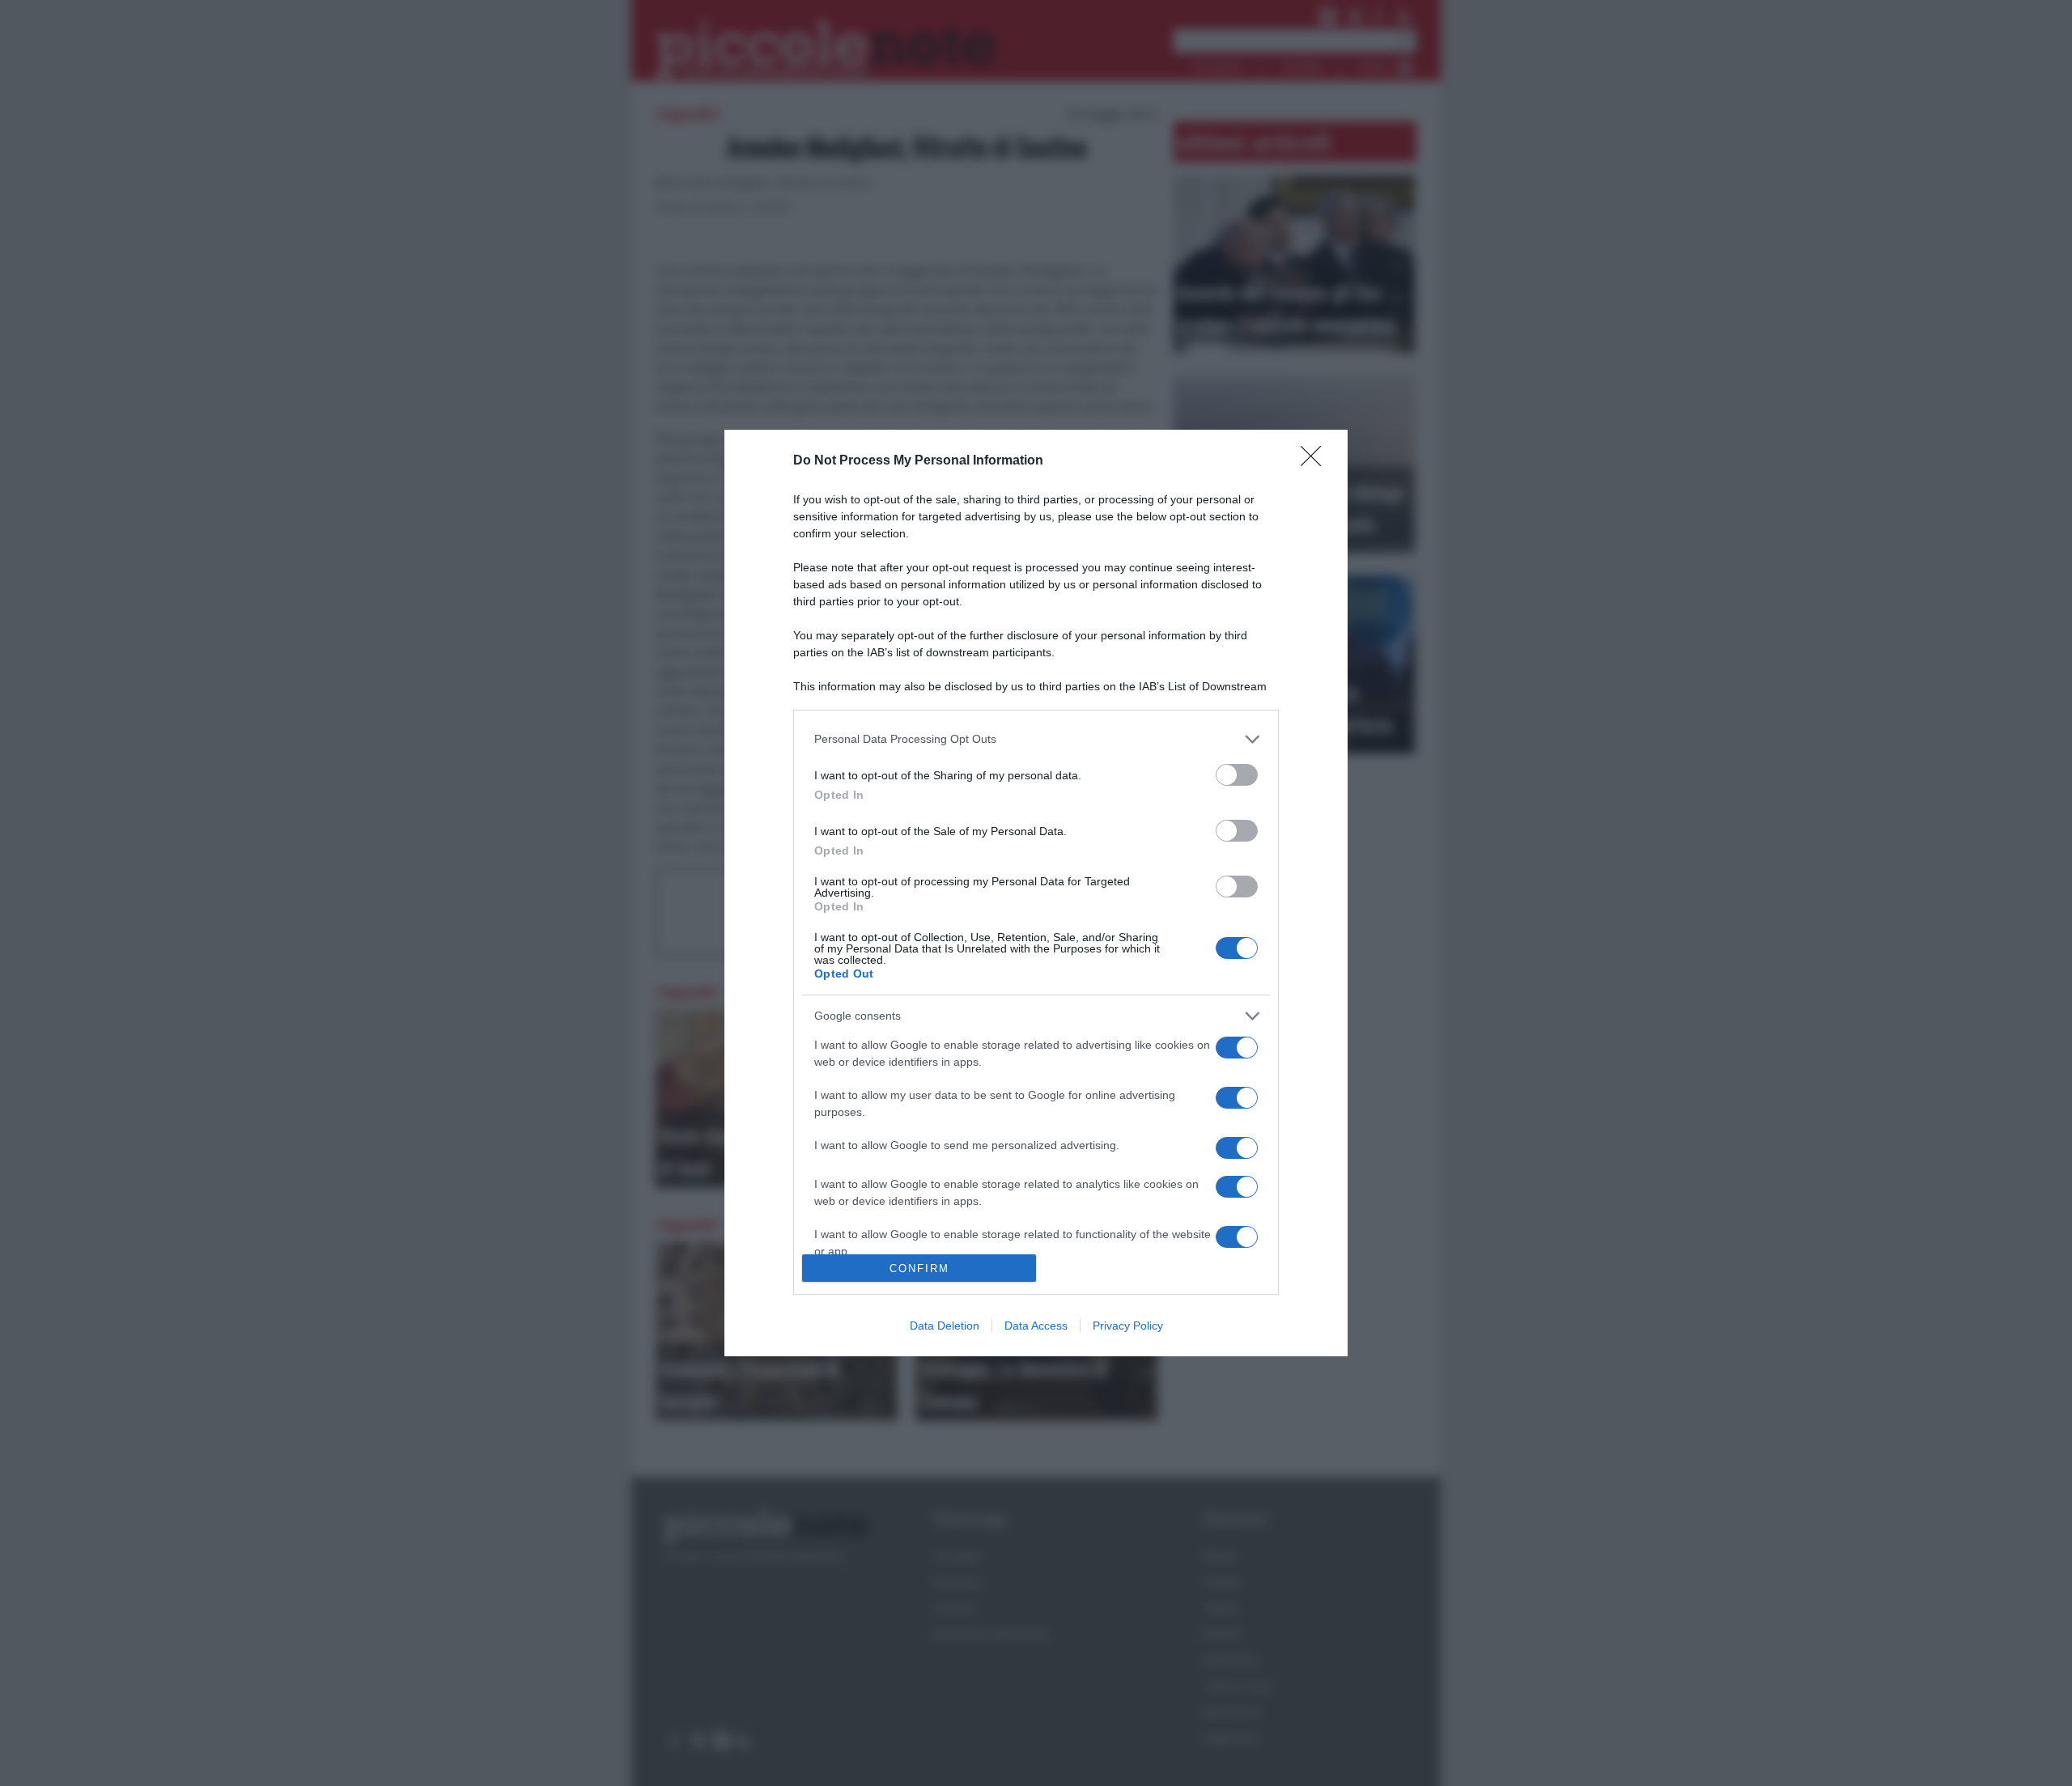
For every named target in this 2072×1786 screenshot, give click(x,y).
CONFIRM (919, 1268)
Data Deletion (945, 1326)
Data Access (1036, 1326)
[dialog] (1036, 893)
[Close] (1316, 461)
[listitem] (1036, 739)
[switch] (1237, 775)
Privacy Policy (1128, 1326)
